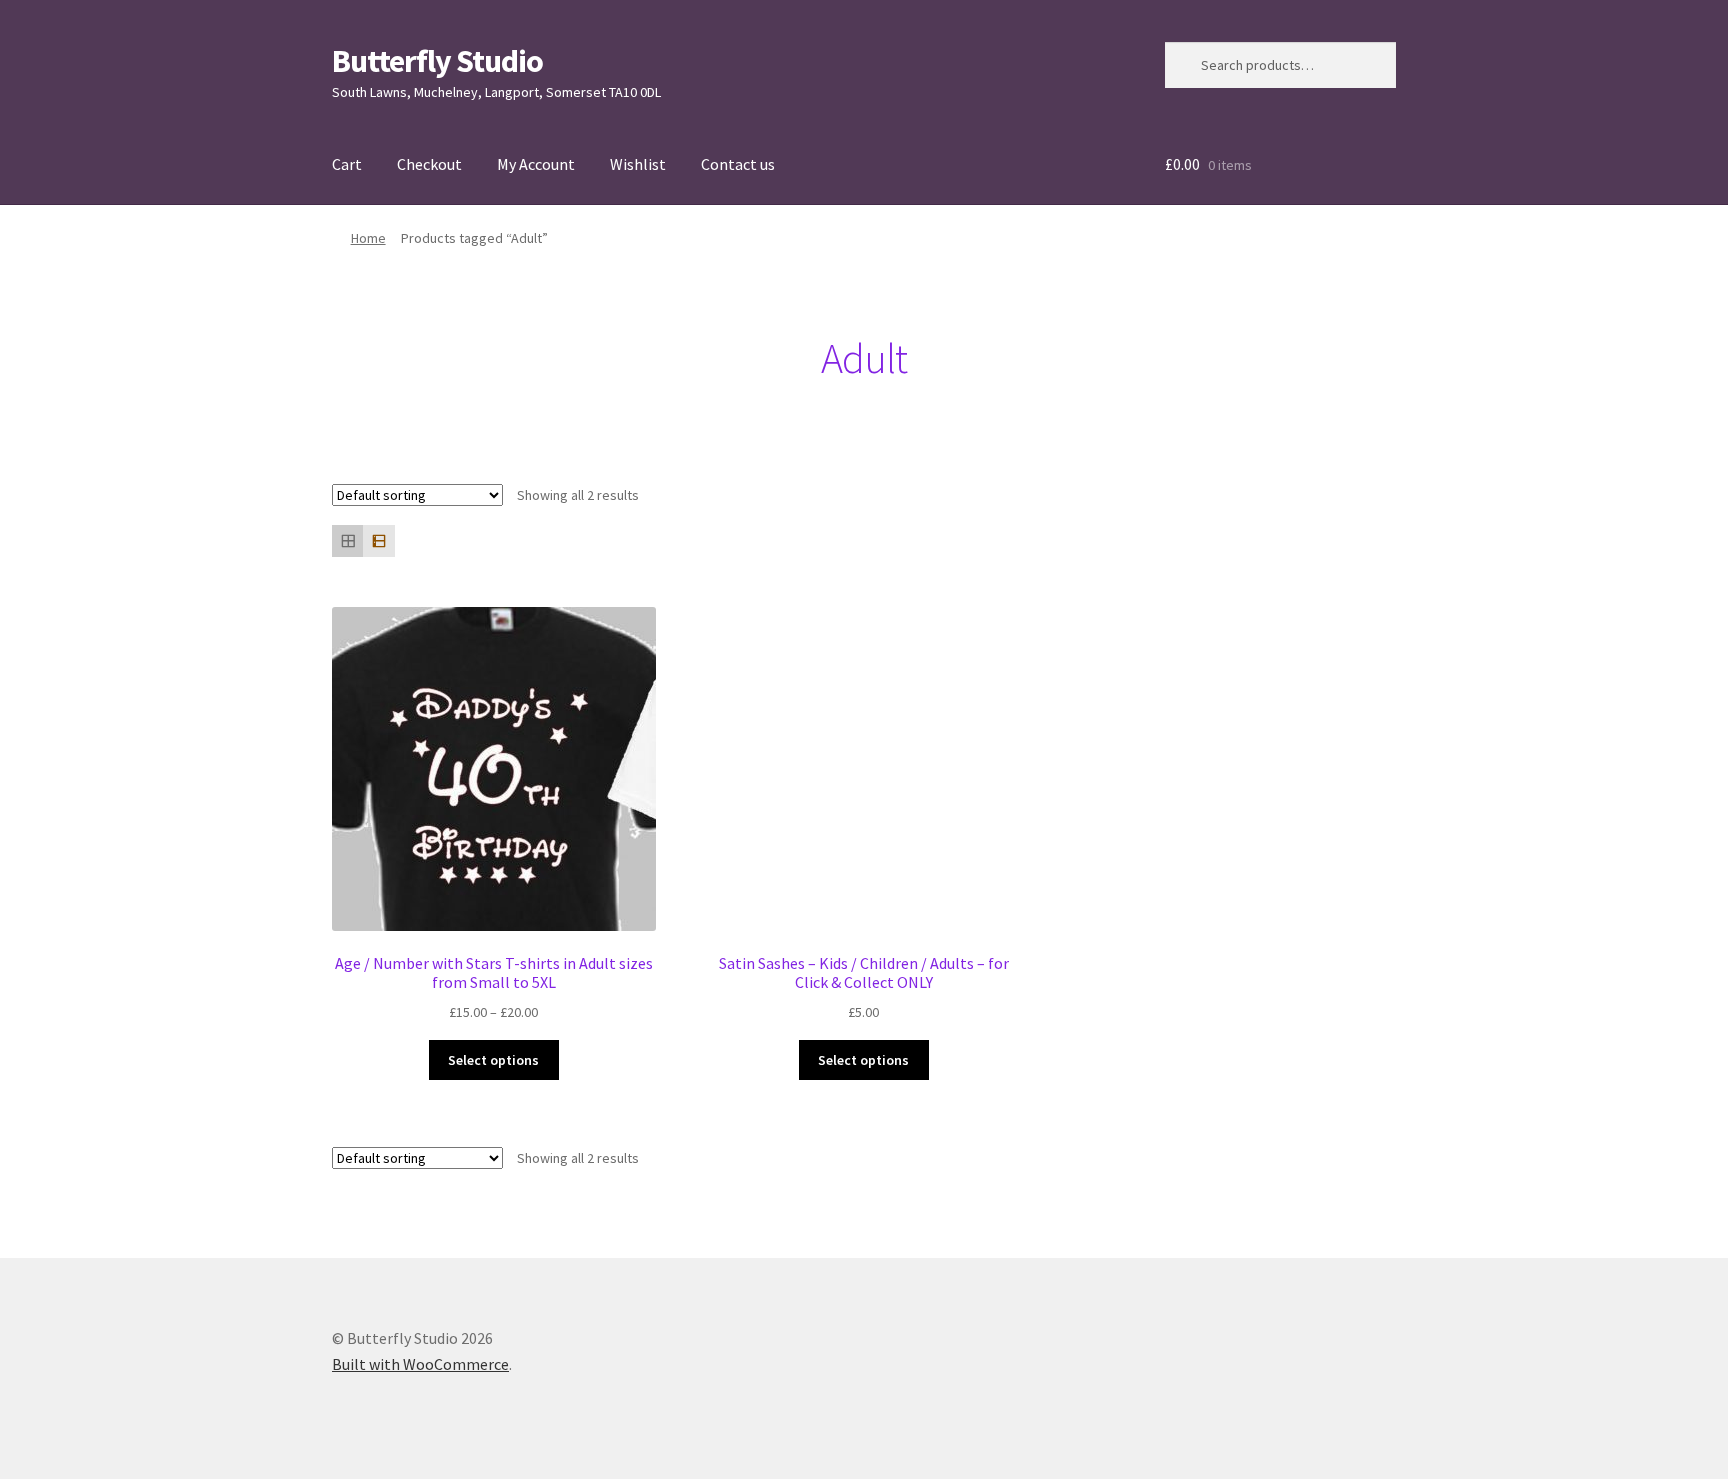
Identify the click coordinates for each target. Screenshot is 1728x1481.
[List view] (378, 540)
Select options (493, 1060)
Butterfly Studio (437, 61)
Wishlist (638, 164)
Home (368, 238)
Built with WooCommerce (420, 1364)
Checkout (429, 164)
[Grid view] (347, 540)
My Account (536, 164)
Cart (347, 164)
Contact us (738, 164)
